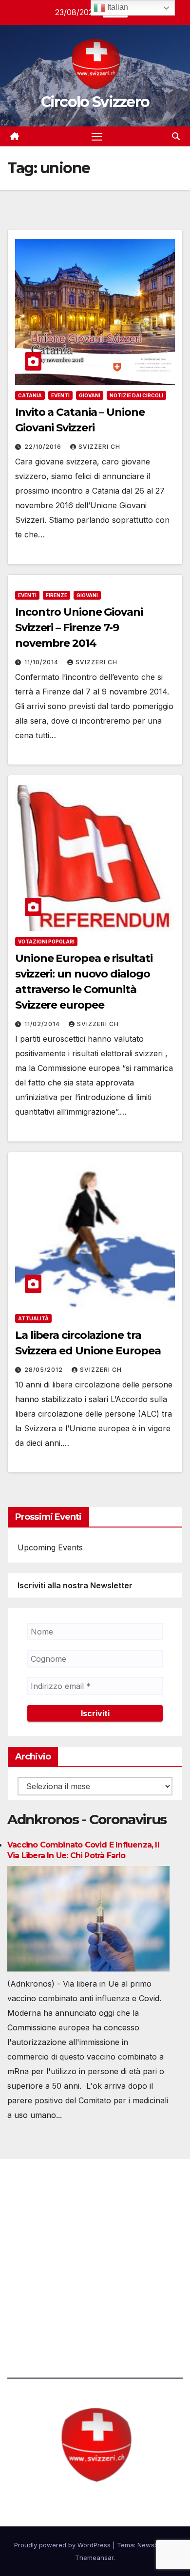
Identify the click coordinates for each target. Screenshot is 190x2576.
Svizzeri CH (99, 447)
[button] (176, 136)
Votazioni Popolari (46, 942)
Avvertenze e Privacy (47, 2307)
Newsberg (153, 2545)
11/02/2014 (43, 1024)
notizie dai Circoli (136, 395)
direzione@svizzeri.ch (60, 2254)
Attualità (33, 1318)
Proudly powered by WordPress (63, 2545)
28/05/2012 (45, 1370)
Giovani (90, 395)
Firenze (57, 595)
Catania (30, 395)
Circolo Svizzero (95, 102)
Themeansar (94, 2558)
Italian (117, 7)
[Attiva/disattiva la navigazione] (97, 137)
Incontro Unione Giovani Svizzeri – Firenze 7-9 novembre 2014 (79, 628)
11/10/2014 (42, 662)
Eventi (60, 395)
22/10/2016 (44, 447)
